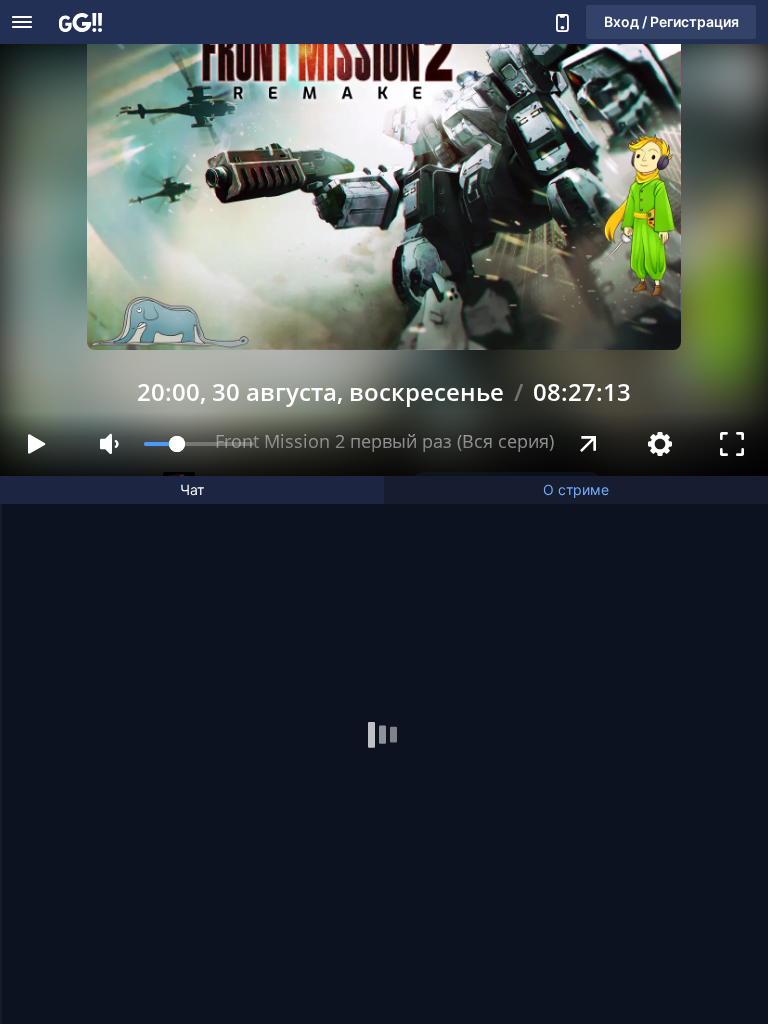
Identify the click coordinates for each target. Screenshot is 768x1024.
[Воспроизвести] (36, 444)
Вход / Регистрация (671, 21)
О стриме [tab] (576, 489)
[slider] (199, 444)
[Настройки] (660, 444)
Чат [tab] (192, 489)
